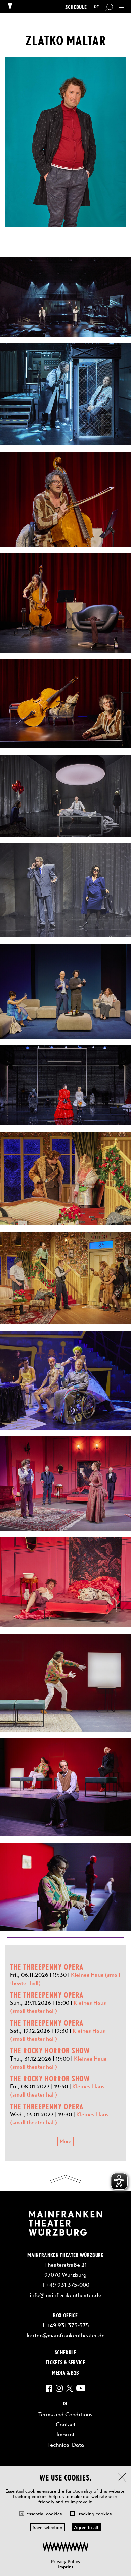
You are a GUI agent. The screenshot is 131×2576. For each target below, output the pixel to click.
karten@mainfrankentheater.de (66, 2335)
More (65, 2141)
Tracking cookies (94, 2514)
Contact (66, 2424)
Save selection (48, 2527)
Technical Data (66, 2445)
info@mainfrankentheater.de (65, 2295)
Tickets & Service (65, 2362)
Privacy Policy (66, 2561)
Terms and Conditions (65, 2414)
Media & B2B (66, 2372)
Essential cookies (44, 2514)
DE (96, 7)
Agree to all (86, 2527)
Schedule (76, 7)
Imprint (66, 2567)
